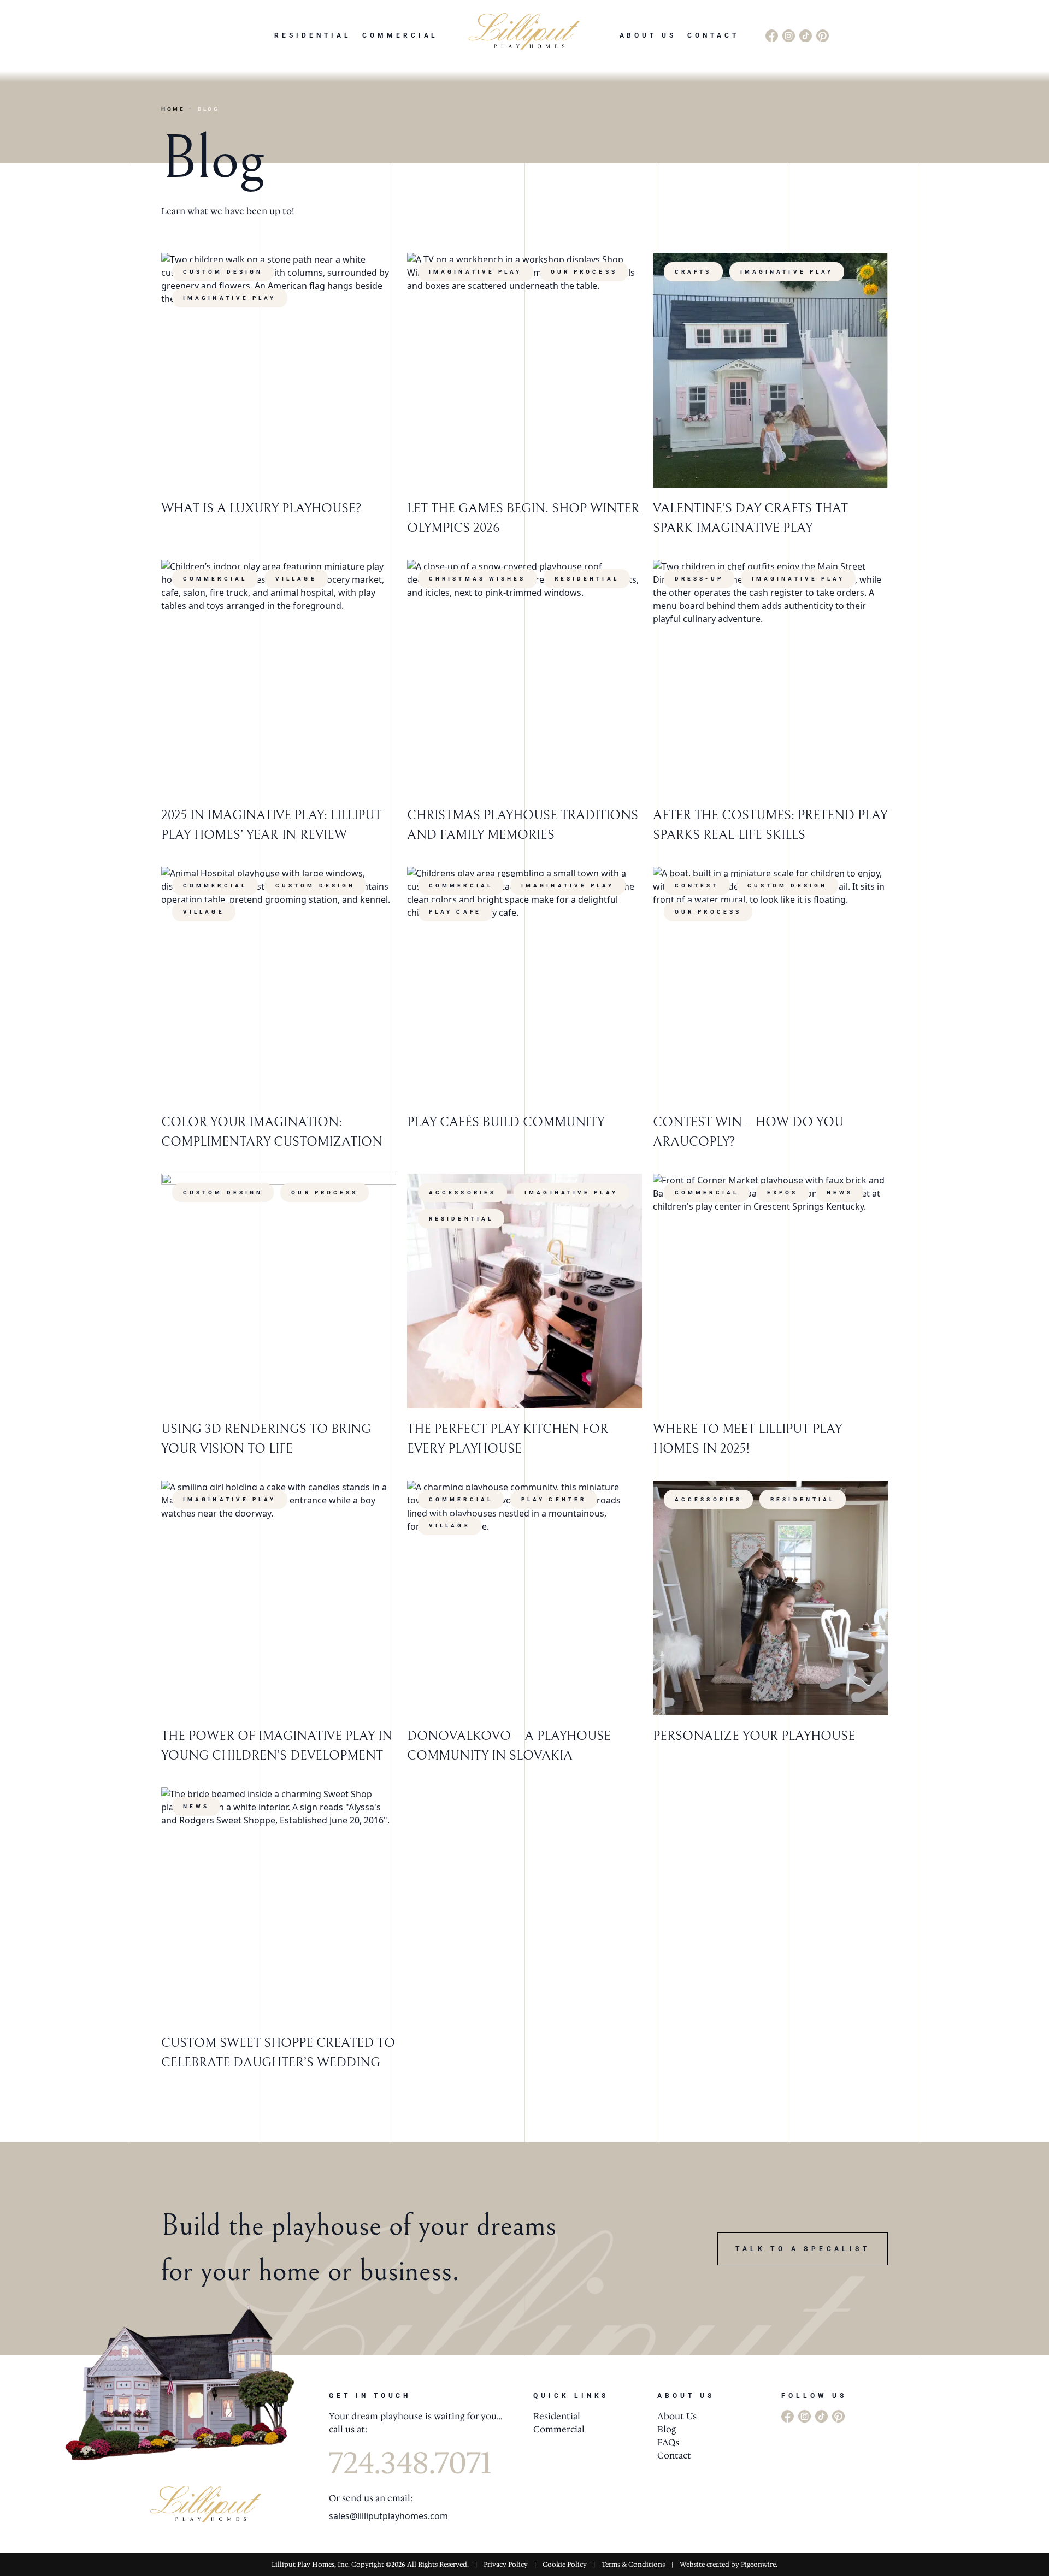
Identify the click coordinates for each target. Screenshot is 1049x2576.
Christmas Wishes (478, 579)
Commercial (400, 35)
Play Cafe (455, 912)
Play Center (554, 1499)
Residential (313, 35)
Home (173, 109)
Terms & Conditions (633, 2565)
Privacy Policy (506, 2565)
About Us (648, 35)
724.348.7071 (410, 2463)
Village (296, 579)
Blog (667, 2429)
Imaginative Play (230, 298)
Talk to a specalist (803, 2249)
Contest (697, 886)
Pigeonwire (758, 2565)
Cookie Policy (565, 2565)
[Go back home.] (524, 35)
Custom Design (223, 272)
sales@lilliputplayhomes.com (388, 2516)
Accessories (462, 1192)
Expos (783, 1192)
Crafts (693, 272)
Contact (713, 35)
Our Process (584, 272)
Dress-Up (699, 579)
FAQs (668, 2442)
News (840, 1192)
